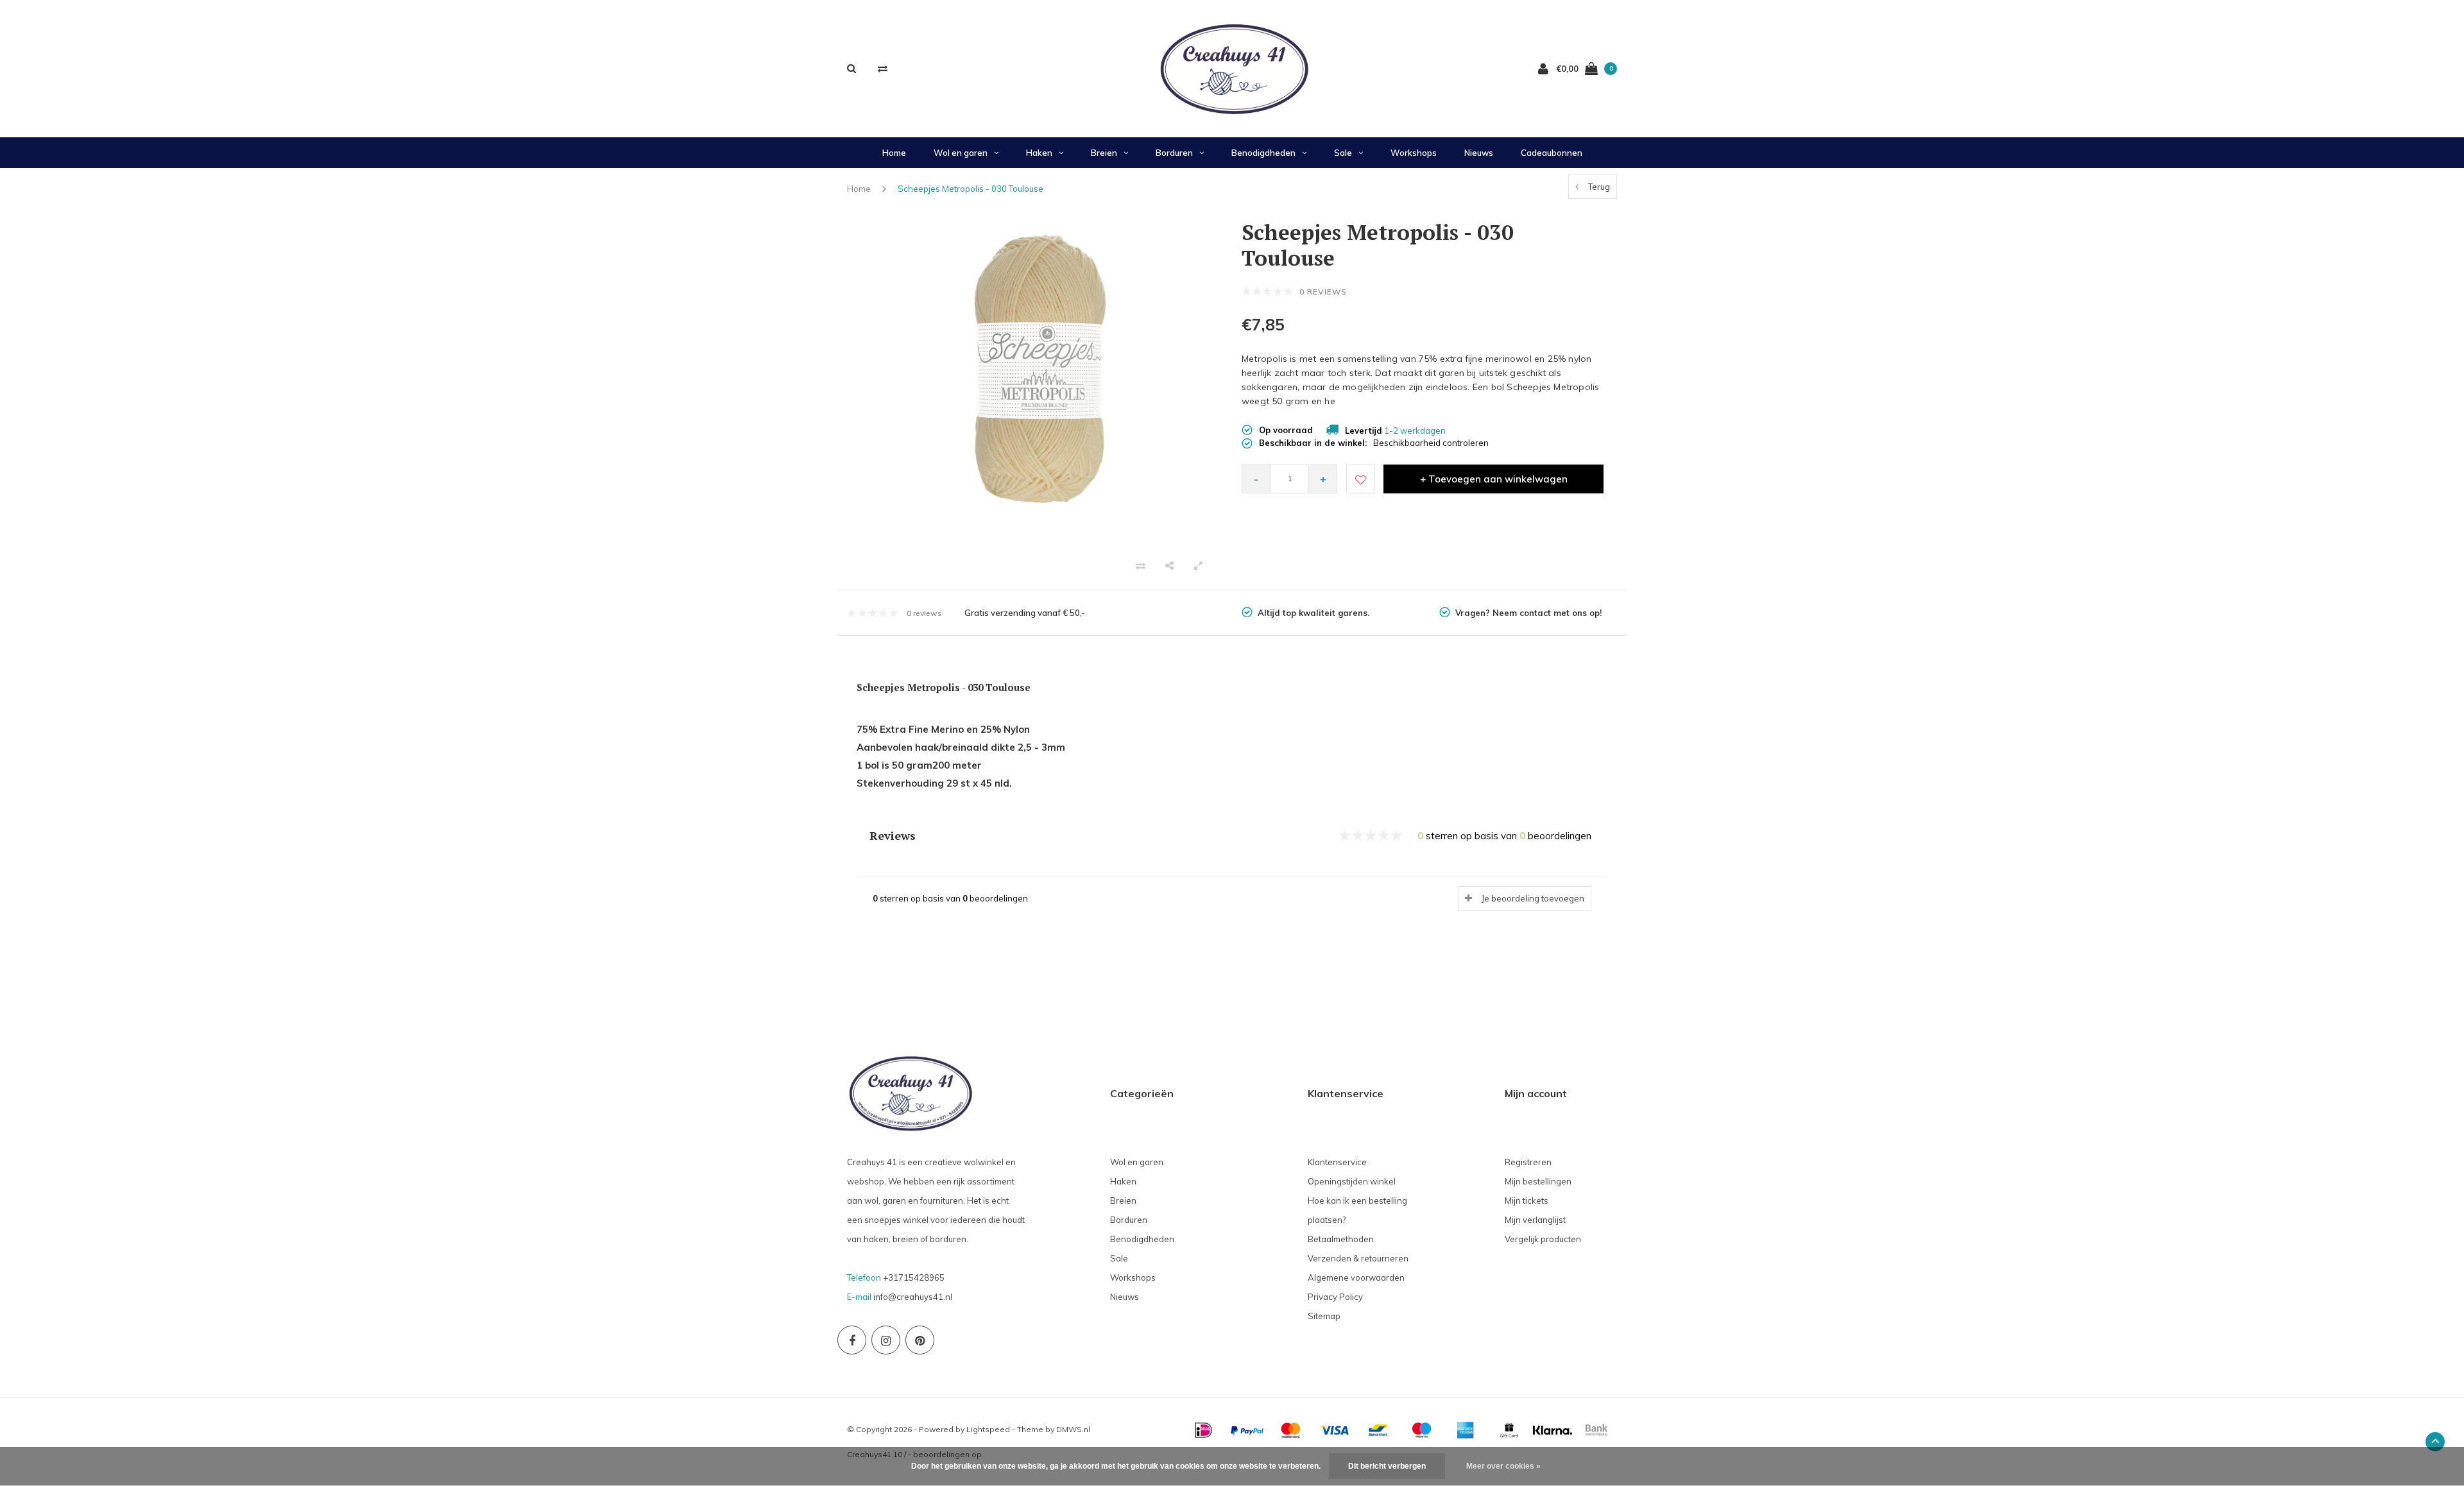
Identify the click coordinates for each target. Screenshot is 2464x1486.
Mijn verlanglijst (1535, 1220)
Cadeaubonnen (1552, 153)
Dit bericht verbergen (1387, 1466)
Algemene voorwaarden (1356, 1277)
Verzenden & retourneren (1358, 1258)
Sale (1343, 153)
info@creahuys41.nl (913, 1297)
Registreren (1528, 1162)
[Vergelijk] (883, 68)
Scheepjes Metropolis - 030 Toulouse (971, 189)
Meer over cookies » (1503, 1466)
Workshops (1414, 153)
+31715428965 (914, 1277)
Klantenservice (1337, 1162)
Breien (1104, 153)
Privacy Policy (1335, 1297)
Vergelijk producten (1543, 1239)
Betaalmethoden (1341, 1239)
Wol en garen (961, 153)
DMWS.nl (1073, 1429)
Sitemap (1324, 1316)
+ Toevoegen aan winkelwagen (1494, 479)
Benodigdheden (1263, 153)
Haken (1039, 153)
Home (894, 153)
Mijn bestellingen (1538, 1181)
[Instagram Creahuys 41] (886, 1340)
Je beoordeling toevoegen (1533, 898)
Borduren (1174, 153)
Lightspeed (988, 1429)
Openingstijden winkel (1352, 1181)
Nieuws (1479, 153)
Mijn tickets (1527, 1200)
